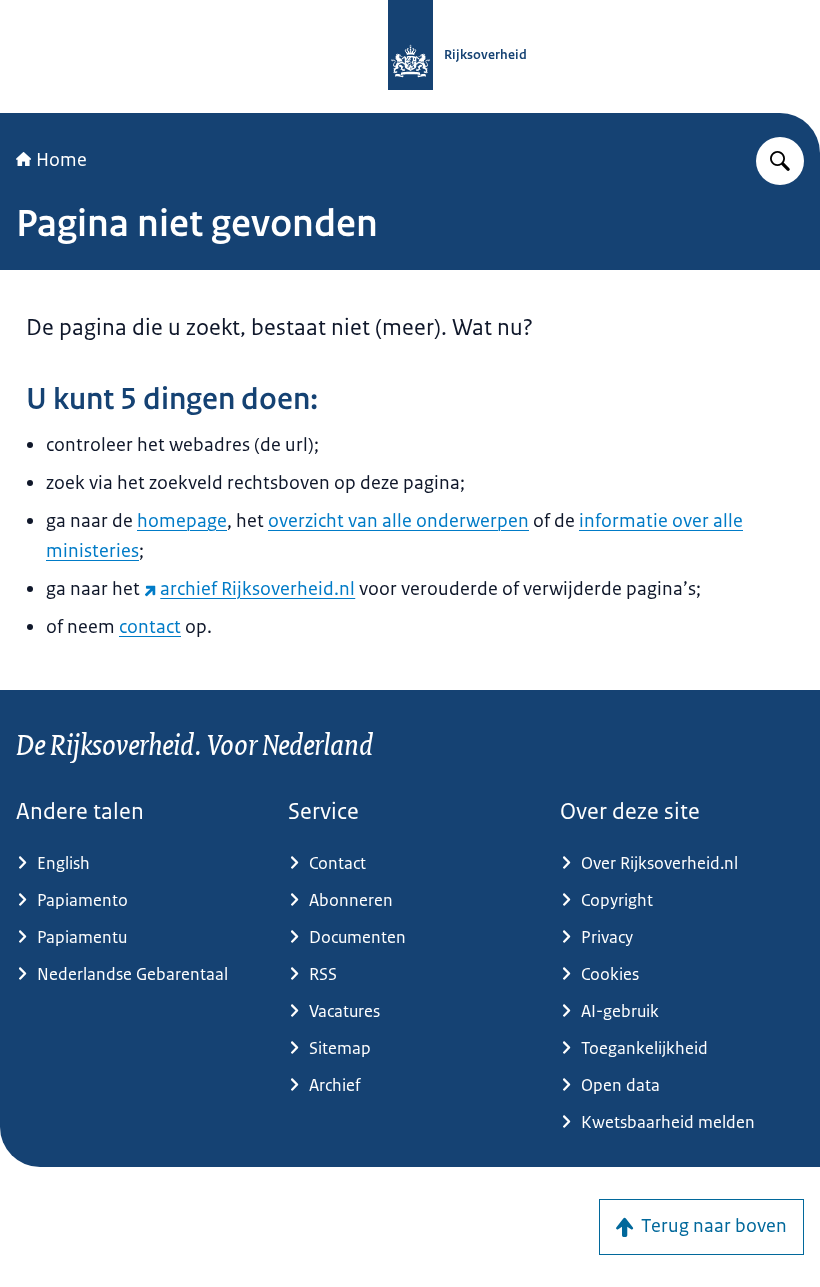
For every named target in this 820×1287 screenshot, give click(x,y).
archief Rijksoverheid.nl (257, 589)
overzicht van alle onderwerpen (398, 521)
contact (150, 627)
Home (61, 160)
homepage (182, 521)
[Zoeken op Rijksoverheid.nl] (780, 161)
